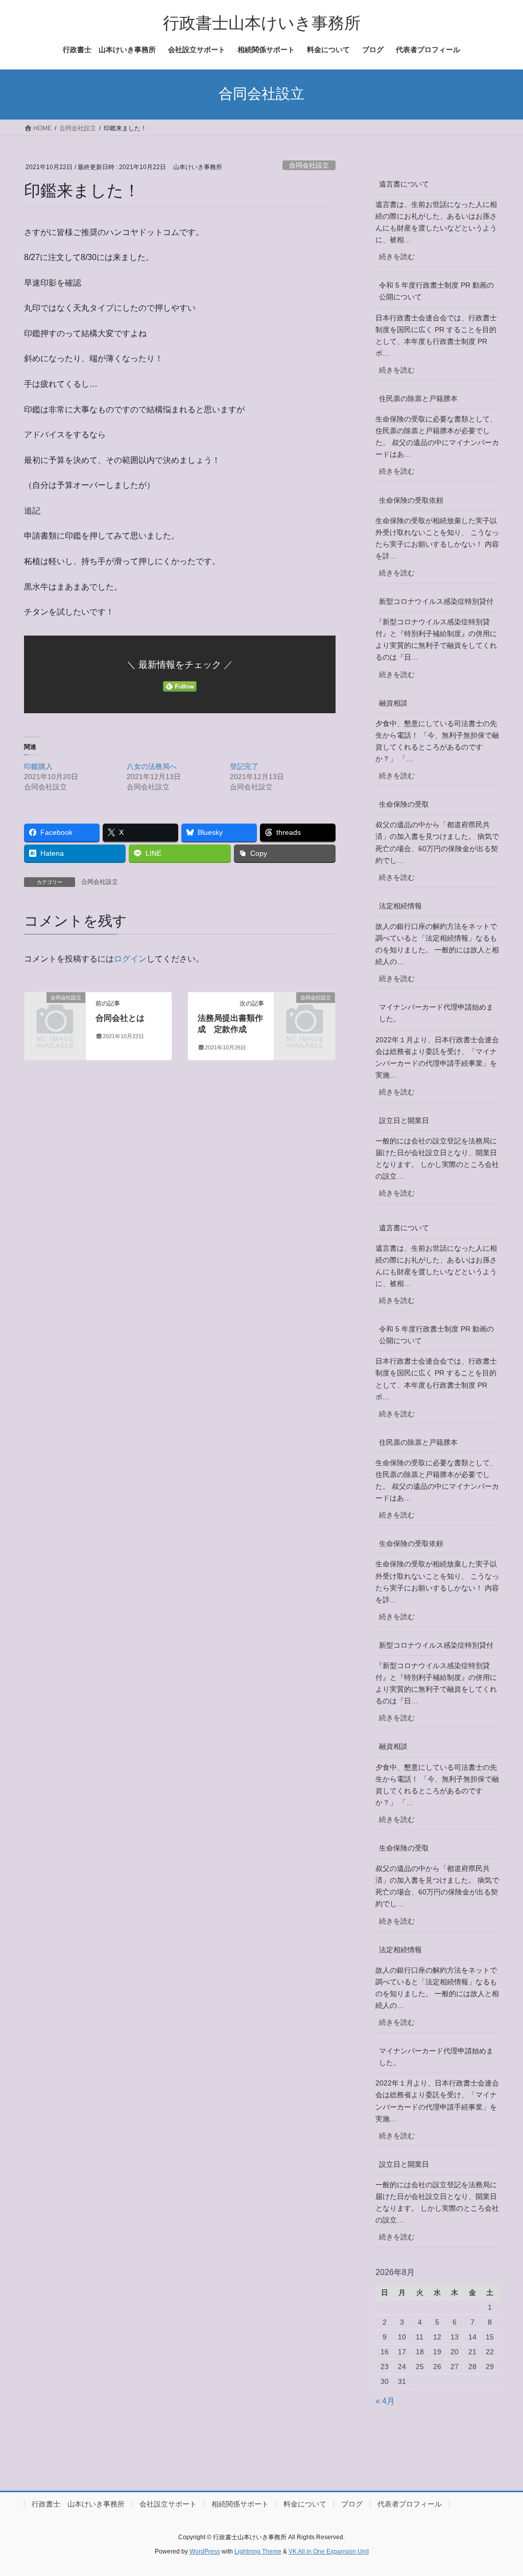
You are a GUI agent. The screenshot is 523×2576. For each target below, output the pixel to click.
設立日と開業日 (404, 1120)
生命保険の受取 (404, 804)
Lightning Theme (258, 2551)
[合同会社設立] (55, 1010)
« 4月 (385, 2401)
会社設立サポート (168, 2504)
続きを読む (400, 260)
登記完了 (244, 766)
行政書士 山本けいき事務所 (78, 2504)
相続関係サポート (240, 2504)
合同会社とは (120, 1018)
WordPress (205, 2551)
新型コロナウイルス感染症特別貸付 (436, 601)
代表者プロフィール (410, 2504)
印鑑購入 (38, 766)
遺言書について (404, 184)
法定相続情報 (400, 906)
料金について (305, 2504)
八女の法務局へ (152, 766)
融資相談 (393, 703)
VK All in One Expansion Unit (329, 2551)
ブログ (352, 2504)
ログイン (130, 959)
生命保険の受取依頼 (411, 500)
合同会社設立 (309, 165)
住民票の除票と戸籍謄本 (418, 399)
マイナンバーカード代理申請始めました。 (436, 1013)
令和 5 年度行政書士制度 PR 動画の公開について (436, 291)
